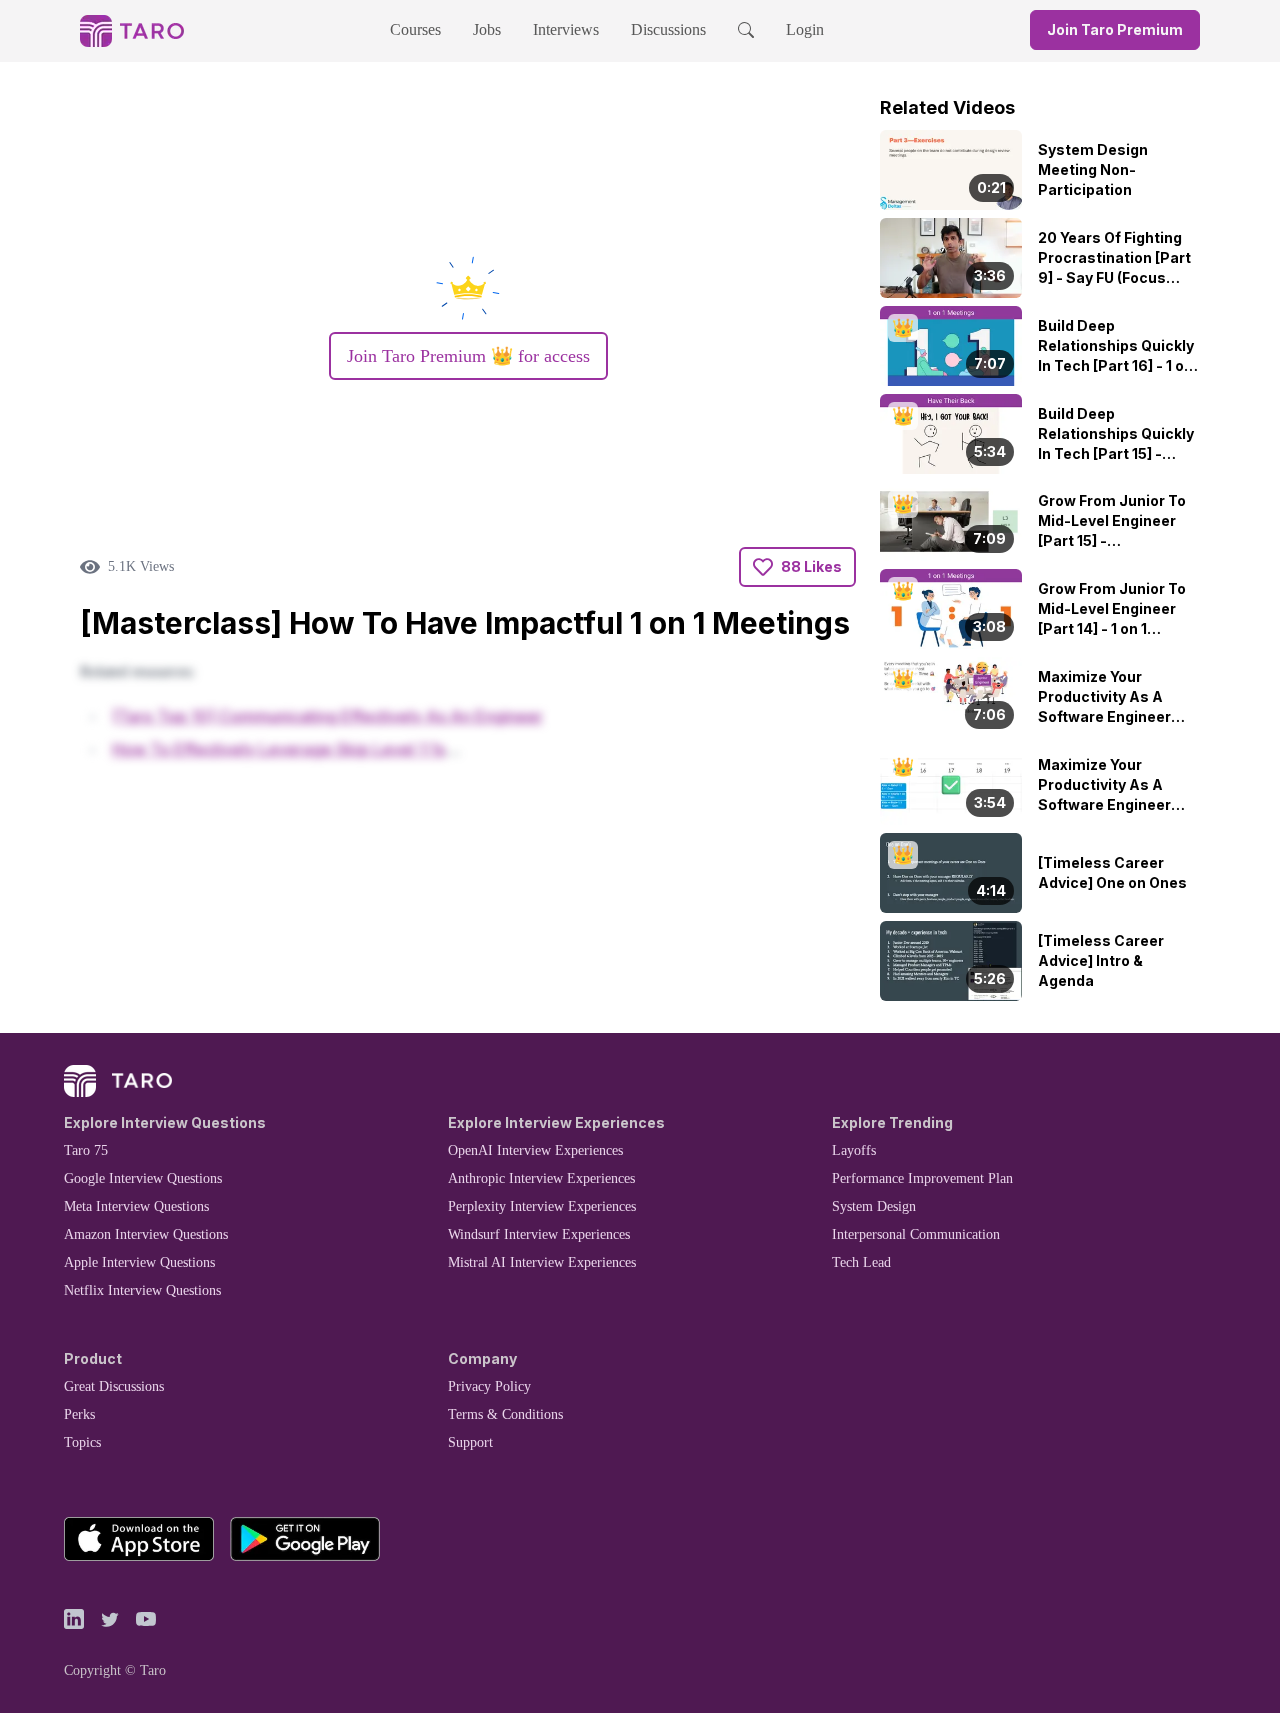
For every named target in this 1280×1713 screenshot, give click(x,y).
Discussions (668, 29)
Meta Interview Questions (136, 1206)
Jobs (487, 29)
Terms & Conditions (505, 1414)
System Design (874, 1206)
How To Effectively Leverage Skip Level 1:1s (278, 749)
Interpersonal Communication (916, 1234)
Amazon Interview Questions (146, 1234)
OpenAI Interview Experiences (535, 1150)
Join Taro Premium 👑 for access (468, 356)
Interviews (566, 29)
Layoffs (854, 1150)
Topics (82, 1442)
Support (470, 1442)
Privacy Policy (489, 1386)
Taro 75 (86, 1150)
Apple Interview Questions (139, 1262)
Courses (415, 29)
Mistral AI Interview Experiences (542, 1262)
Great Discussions (114, 1386)
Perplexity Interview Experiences (542, 1206)
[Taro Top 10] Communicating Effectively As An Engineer (327, 716)
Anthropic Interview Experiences (541, 1178)
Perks (79, 1414)
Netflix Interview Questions (142, 1290)
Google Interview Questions (143, 1178)
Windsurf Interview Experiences (539, 1234)
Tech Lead (861, 1262)
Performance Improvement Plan (922, 1178)
